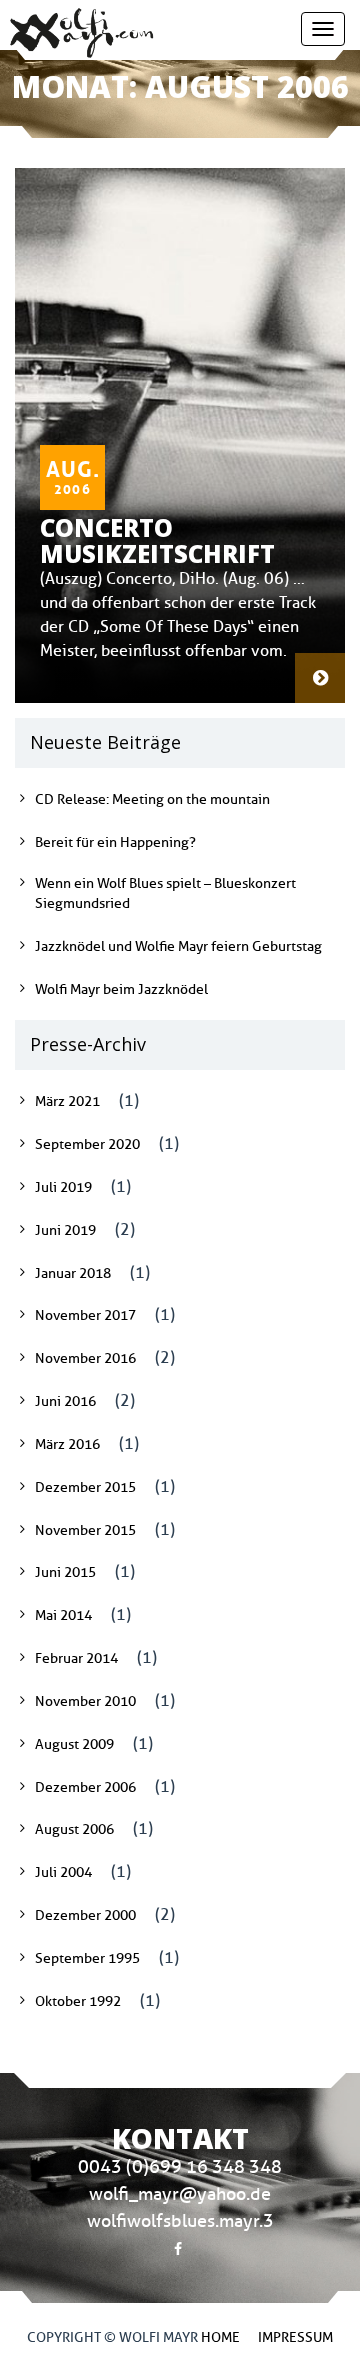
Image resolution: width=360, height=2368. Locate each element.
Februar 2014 (76, 1658)
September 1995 (87, 1958)
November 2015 (85, 1530)
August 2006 (74, 1829)
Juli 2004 (63, 1872)
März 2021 (67, 1101)
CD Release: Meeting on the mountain (152, 799)
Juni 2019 (65, 1230)
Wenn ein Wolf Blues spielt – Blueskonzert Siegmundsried (165, 893)
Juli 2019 (63, 1187)
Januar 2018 (73, 1273)
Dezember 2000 (85, 1915)
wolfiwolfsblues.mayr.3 (180, 2221)
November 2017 (85, 1315)
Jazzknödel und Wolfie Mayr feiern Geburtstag (178, 946)
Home (220, 2337)
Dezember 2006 (85, 1787)
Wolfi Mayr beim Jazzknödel (121, 989)
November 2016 (85, 1358)
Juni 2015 (65, 1572)
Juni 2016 (65, 1401)
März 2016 (67, 1444)
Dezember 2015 (85, 1487)
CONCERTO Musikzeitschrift (157, 540)
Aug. (73, 473)
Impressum (295, 2337)
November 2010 (85, 1701)
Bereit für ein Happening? (115, 842)
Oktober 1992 (78, 2001)
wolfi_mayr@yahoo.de (180, 2194)
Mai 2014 (63, 1615)
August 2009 (74, 1744)
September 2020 (87, 1144)
